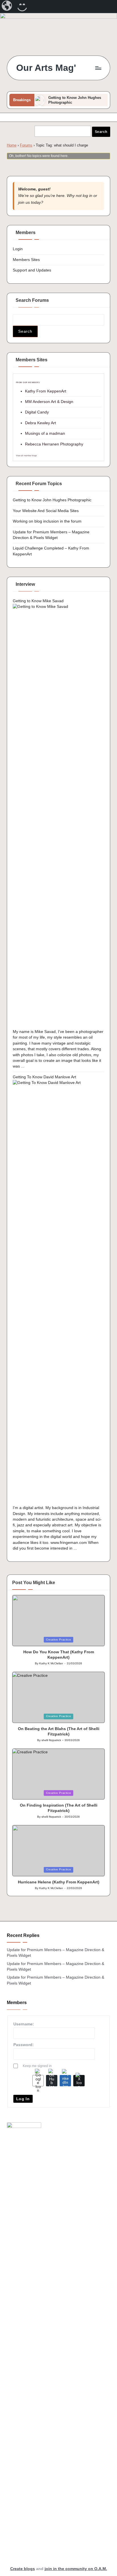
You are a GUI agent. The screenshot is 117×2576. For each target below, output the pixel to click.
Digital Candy (37, 412)
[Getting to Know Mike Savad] (58, 816)
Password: (24, 2045)
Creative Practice (59, 1640)
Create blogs (23, 2569)
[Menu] (98, 68)
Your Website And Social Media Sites (46, 511)
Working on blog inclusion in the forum (47, 521)
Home (12, 145)
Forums (26, 145)
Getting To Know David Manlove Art (44, 1077)
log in (87, 196)
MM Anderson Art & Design (49, 402)
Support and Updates (32, 270)
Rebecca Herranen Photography (54, 444)
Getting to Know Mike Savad (38, 601)
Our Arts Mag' (46, 68)
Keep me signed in (37, 2066)
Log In (23, 2099)
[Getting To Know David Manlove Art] (58, 1292)
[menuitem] (7, 7)
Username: (24, 2024)
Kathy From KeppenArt (46, 391)
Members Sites (26, 260)
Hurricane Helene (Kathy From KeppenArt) (59, 1882)
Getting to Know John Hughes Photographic (52, 500)
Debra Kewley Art (40, 423)
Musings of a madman (45, 433)
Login (18, 249)
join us (24, 202)
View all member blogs (26, 456)
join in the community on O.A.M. (76, 2569)
